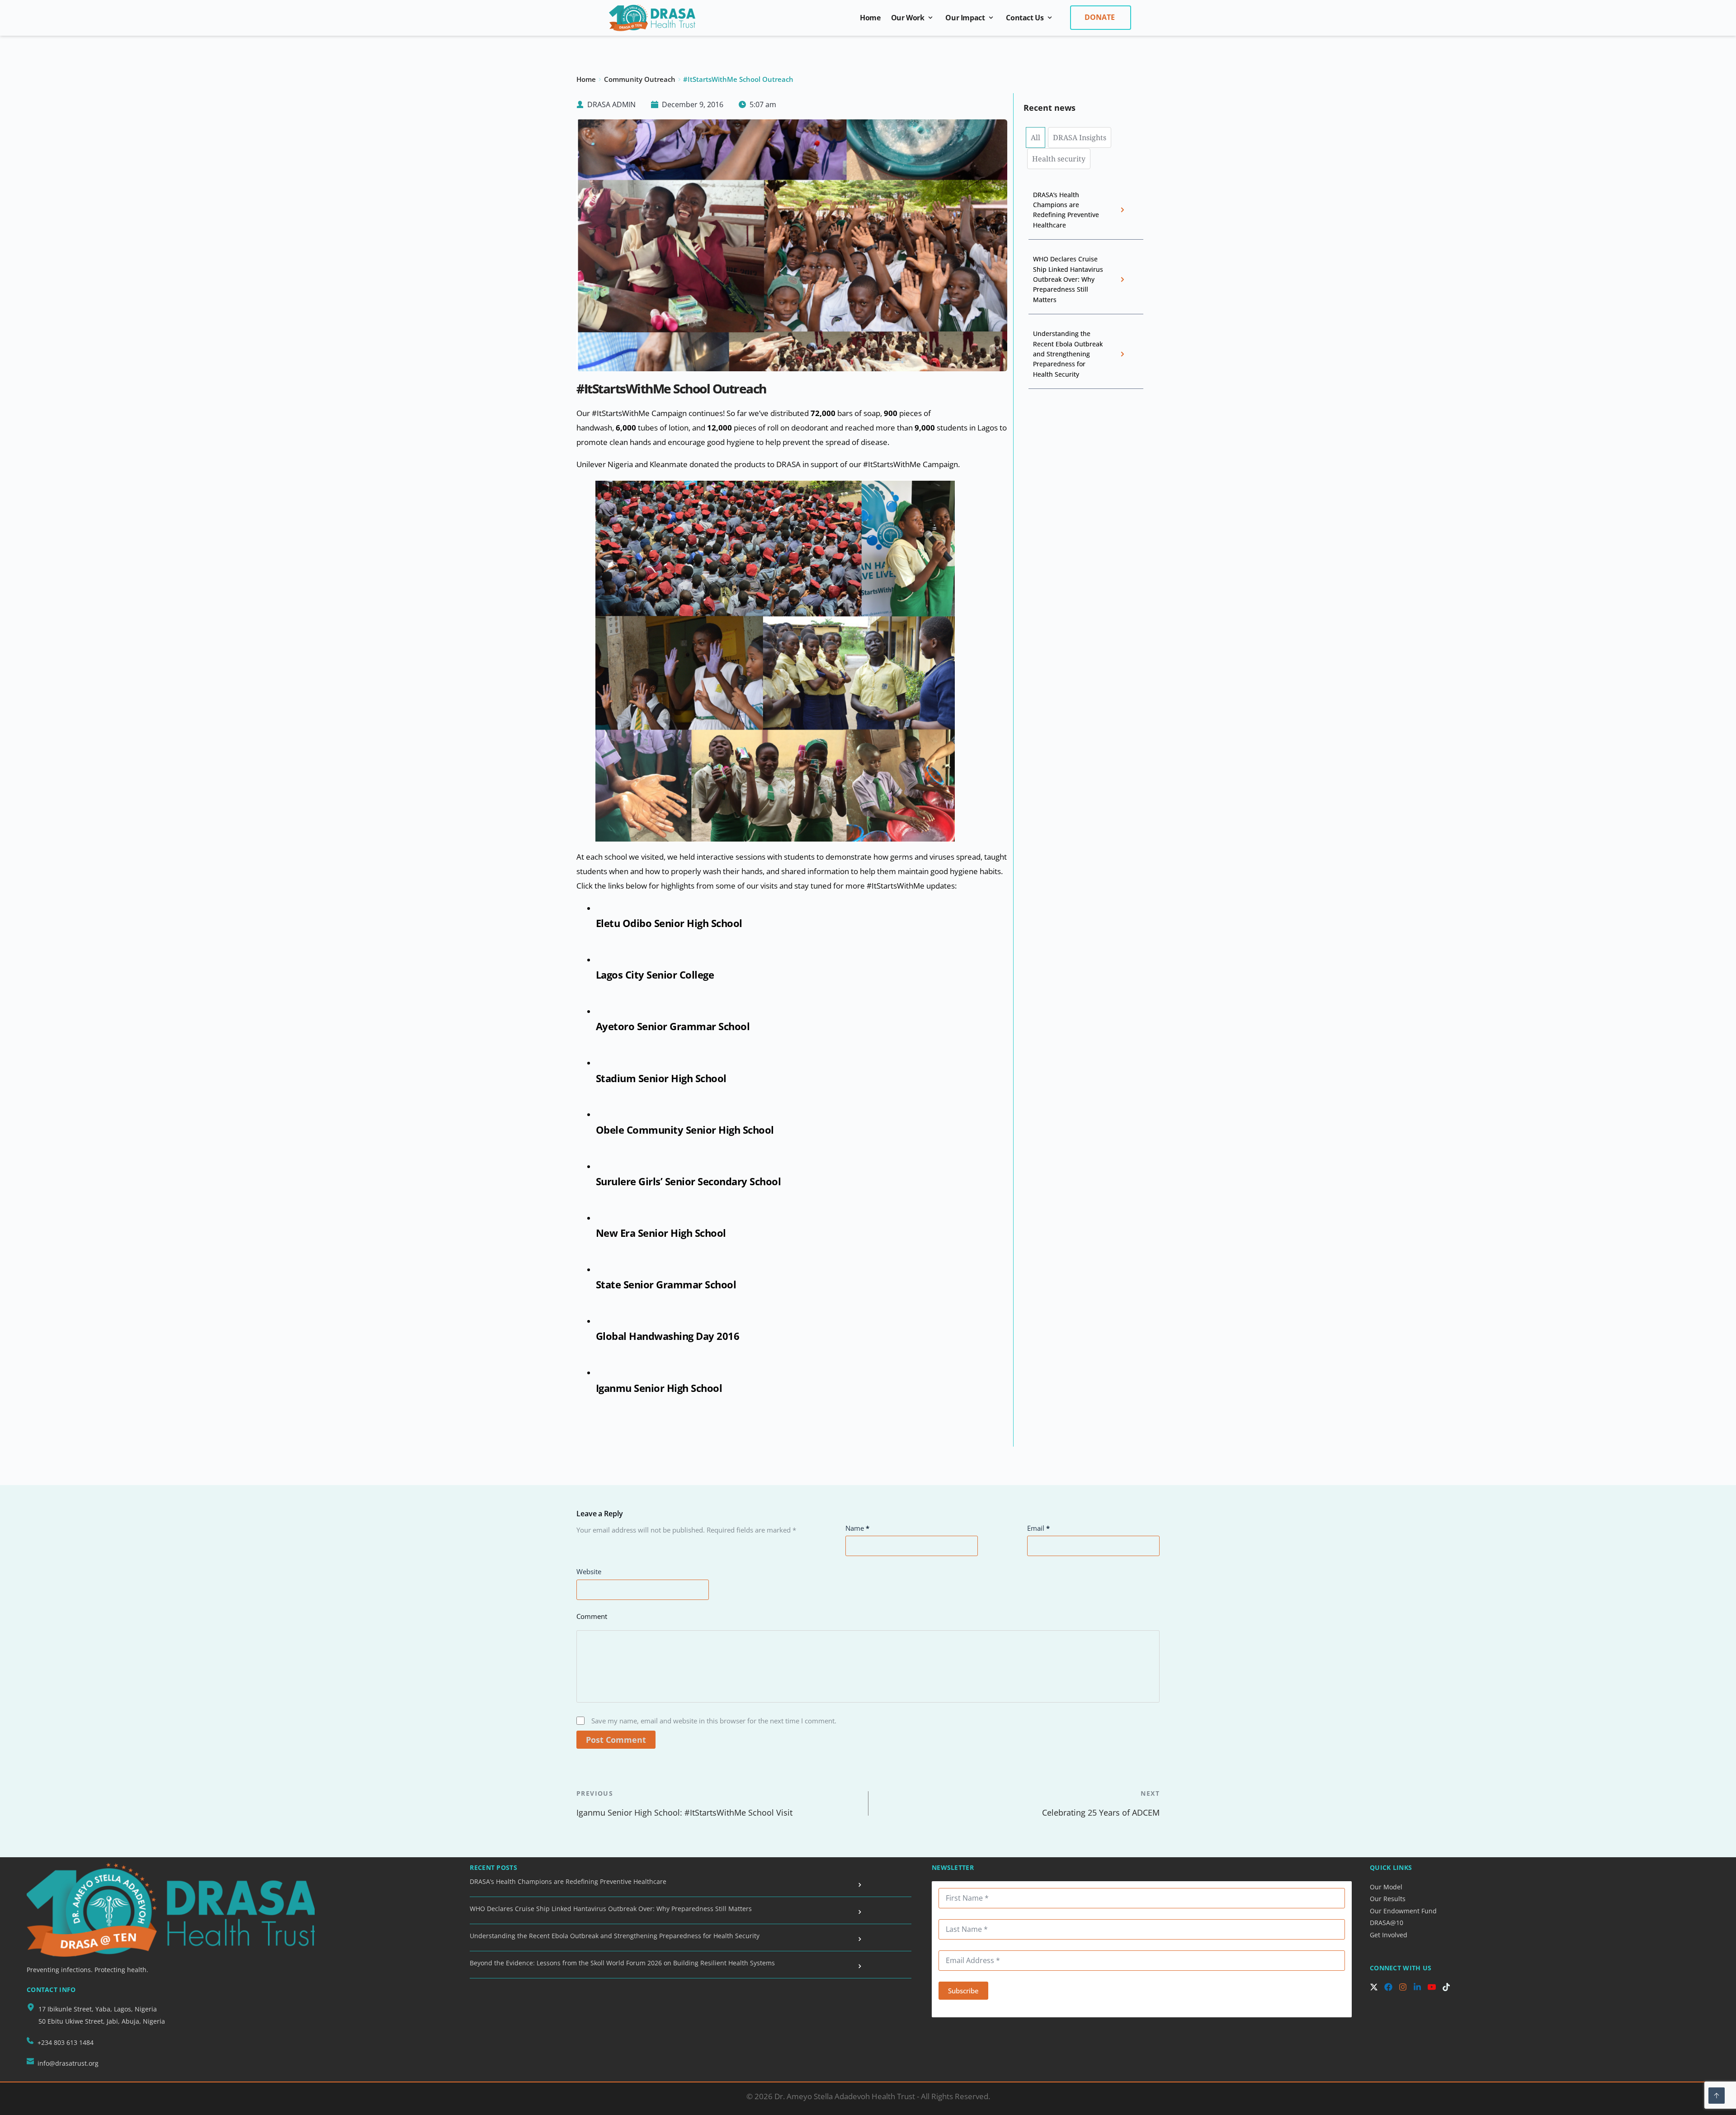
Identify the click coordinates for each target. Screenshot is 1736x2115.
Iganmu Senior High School (659, 1388)
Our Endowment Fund (1403, 1911)
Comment (592, 1616)
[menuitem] (870, 18)
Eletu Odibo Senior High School (669, 923)
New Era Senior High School (661, 1233)
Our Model (1387, 1887)
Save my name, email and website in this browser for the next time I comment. (714, 1721)
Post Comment (616, 1740)
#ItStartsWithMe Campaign (639, 413)
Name (857, 1528)
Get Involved (1389, 1935)
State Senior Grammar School (666, 1284)
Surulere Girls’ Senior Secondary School (689, 1181)
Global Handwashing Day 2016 (668, 1336)
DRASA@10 (1387, 1923)
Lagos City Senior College (655, 975)
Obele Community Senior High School (685, 1130)
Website (589, 1571)
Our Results (1389, 1899)
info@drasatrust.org (68, 2063)
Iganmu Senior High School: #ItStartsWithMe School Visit (684, 1812)
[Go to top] (1717, 2096)
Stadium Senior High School (661, 1078)
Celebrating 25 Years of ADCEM (1101, 1812)
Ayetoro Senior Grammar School (673, 1026)
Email (1038, 1528)
